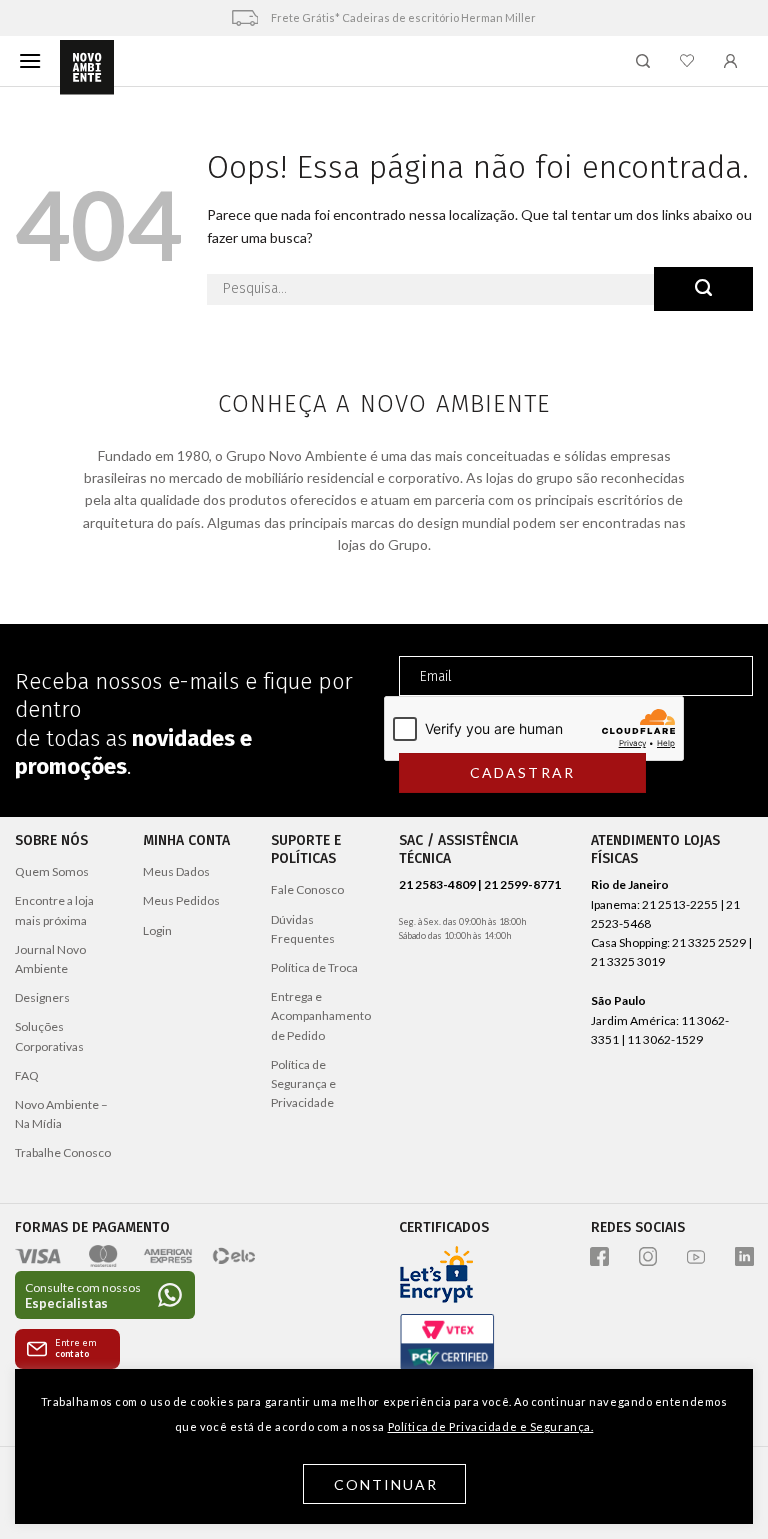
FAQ (27, 1075)
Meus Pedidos (181, 900)
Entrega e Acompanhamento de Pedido (321, 1015)
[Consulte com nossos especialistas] (105, 1295)
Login (157, 930)
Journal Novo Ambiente (50, 959)
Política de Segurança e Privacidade (303, 1083)
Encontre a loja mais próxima (54, 910)
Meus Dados (176, 871)
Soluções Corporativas (49, 1036)
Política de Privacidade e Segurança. (491, 1426)
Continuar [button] (386, 1484)
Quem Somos (52, 871)
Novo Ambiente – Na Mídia (61, 1114)
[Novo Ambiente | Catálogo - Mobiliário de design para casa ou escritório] (87, 68)
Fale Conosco (307, 889)
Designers (42, 997)
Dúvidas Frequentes (303, 929)
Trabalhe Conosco (63, 1152)
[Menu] (30, 60)
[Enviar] (703, 289)
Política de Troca (314, 967)
